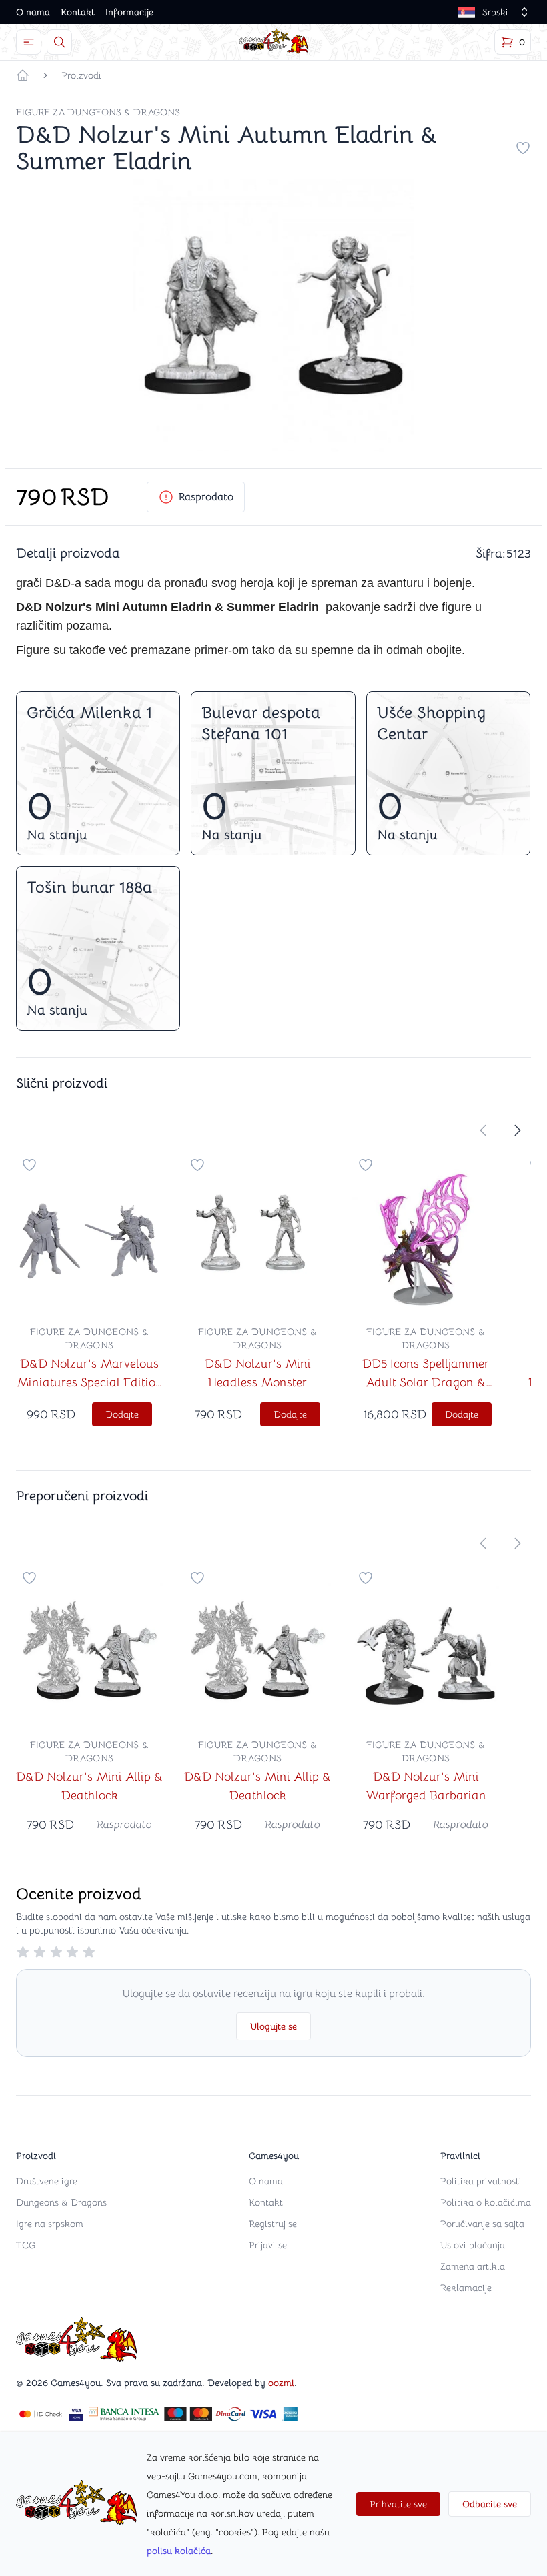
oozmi (281, 2383)
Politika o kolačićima (486, 2202)
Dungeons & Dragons (61, 2202)
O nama (33, 12)
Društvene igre (47, 2181)
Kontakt (78, 12)
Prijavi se (268, 2245)
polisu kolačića (179, 2551)
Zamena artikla (473, 2266)
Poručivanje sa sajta (482, 2224)
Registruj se (273, 2224)
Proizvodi (81, 75)
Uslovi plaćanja (473, 2245)
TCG (26, 2245)
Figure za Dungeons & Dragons (98, 112)
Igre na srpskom (50, 2224)
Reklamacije (466, 2288)
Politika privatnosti (481, 2181)
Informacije (129, 12)
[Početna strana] (23, 75)
